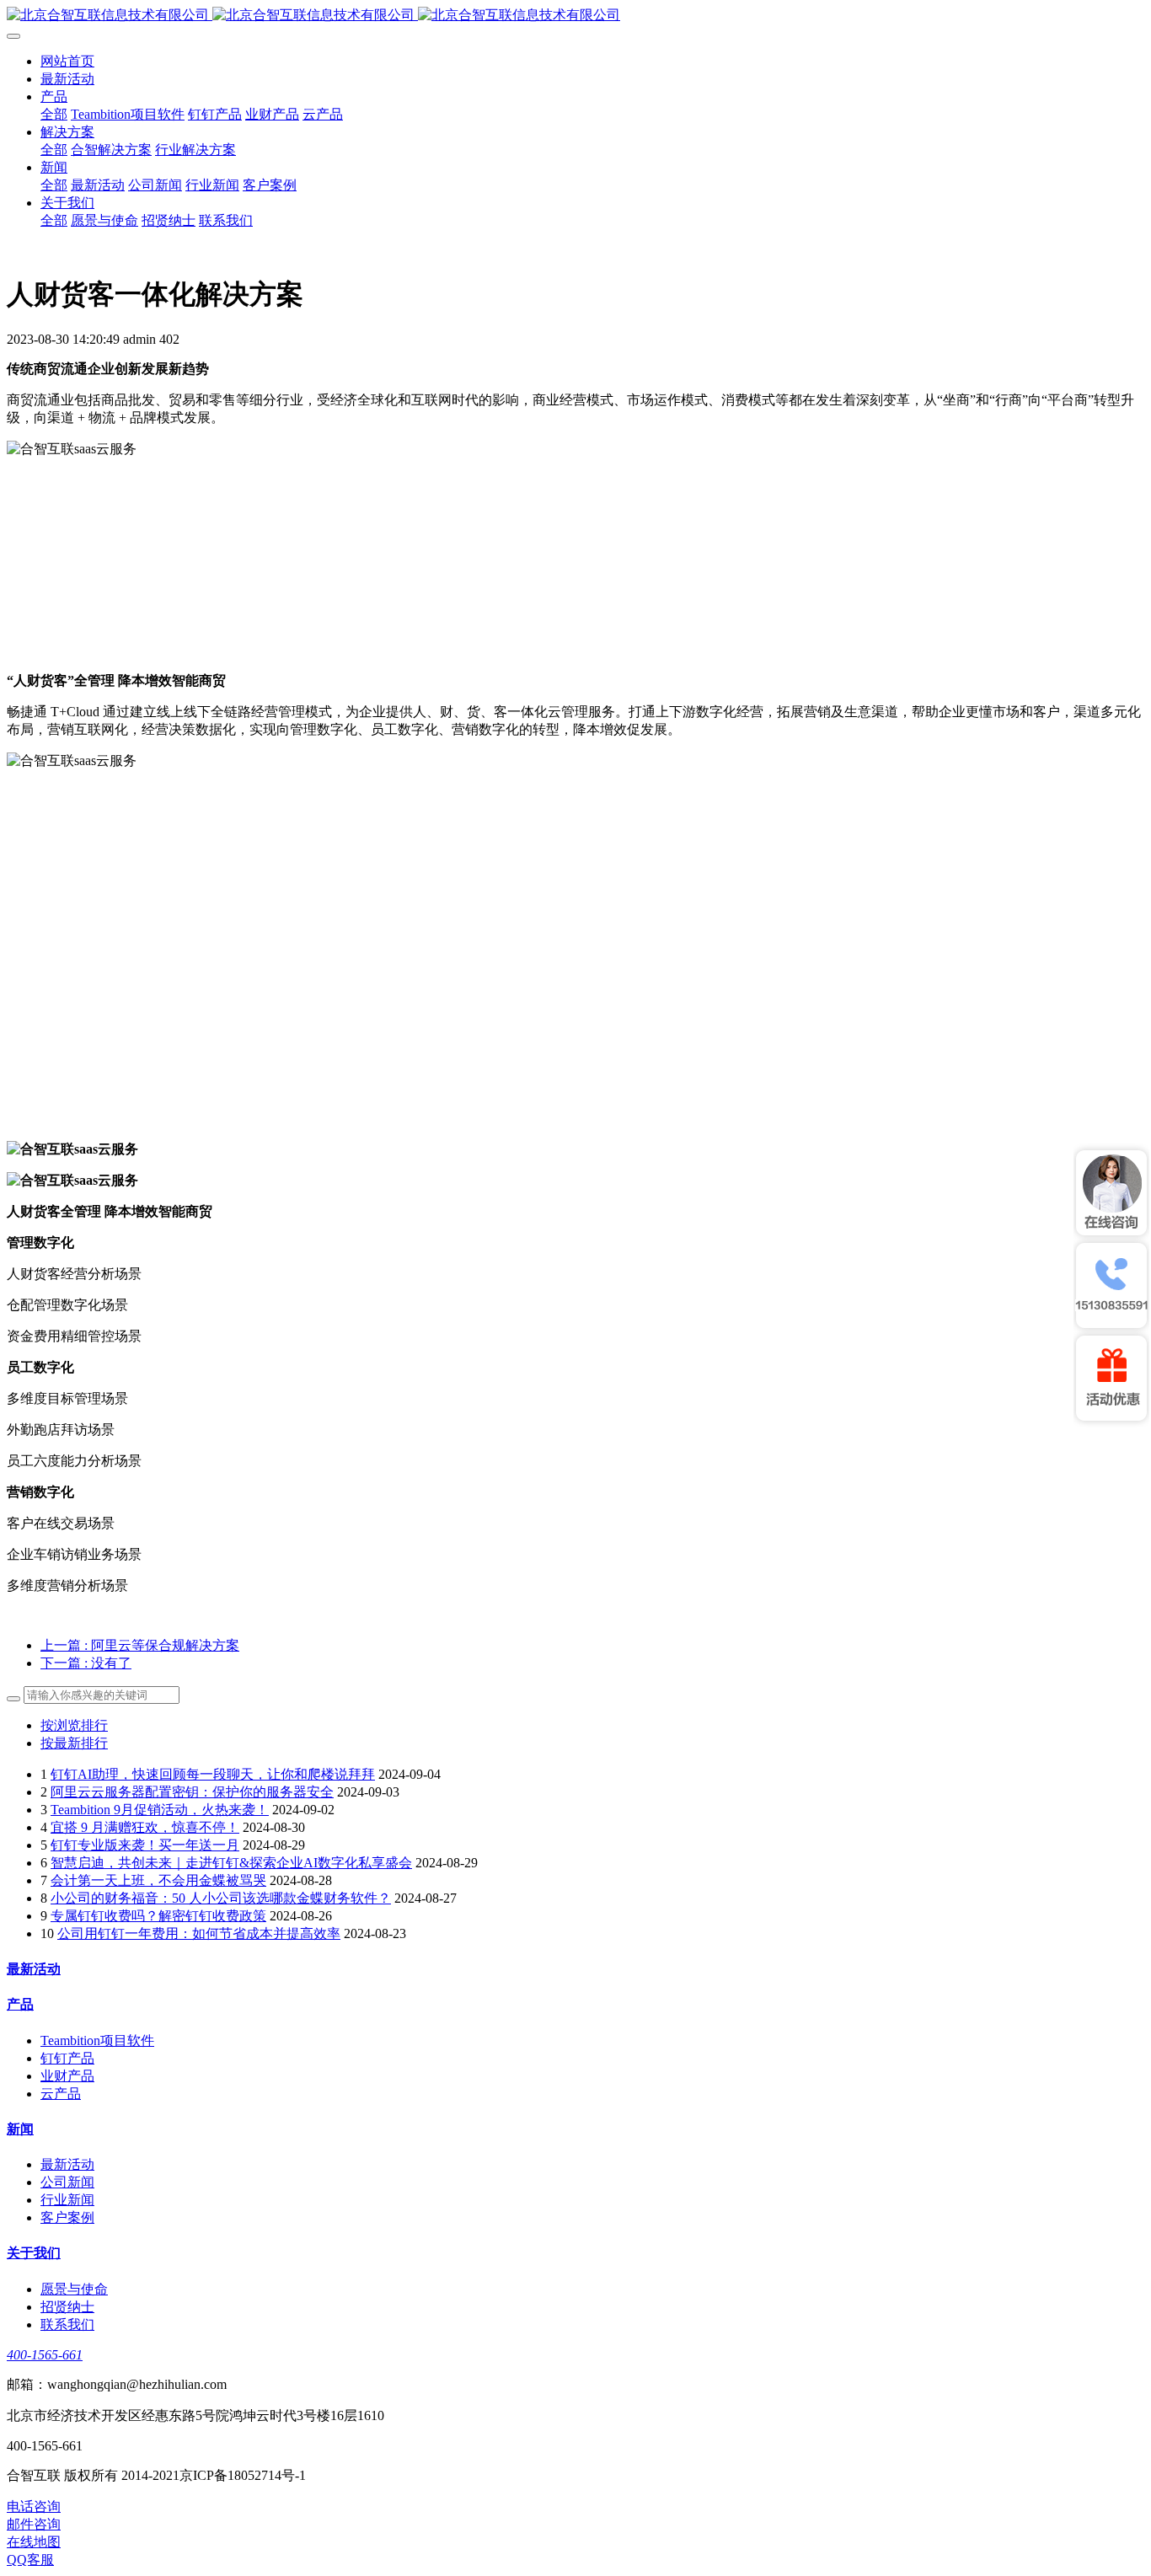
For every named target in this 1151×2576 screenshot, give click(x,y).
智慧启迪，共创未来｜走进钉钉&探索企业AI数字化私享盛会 (231, 1863)
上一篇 (140, 1645)
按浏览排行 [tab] (74, 1725)
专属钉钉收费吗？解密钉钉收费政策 (158, 1916)
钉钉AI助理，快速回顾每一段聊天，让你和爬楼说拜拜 (213, 1774)
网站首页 (67, 61)
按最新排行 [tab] (74, 1743)
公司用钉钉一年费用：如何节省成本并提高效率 (199, 1933)
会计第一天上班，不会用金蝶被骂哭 (158, 1880)
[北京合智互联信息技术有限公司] (575, 16)
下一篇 (86, 1663)
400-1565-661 (45, 2355)
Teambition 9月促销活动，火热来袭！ (160, 1810)
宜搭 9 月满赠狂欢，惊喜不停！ (145, 1827)
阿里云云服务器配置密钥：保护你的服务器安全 (192, 1792)
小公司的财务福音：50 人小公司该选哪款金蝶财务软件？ (221, 1898)
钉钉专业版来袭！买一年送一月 (145, 1845)
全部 (54, 114)
